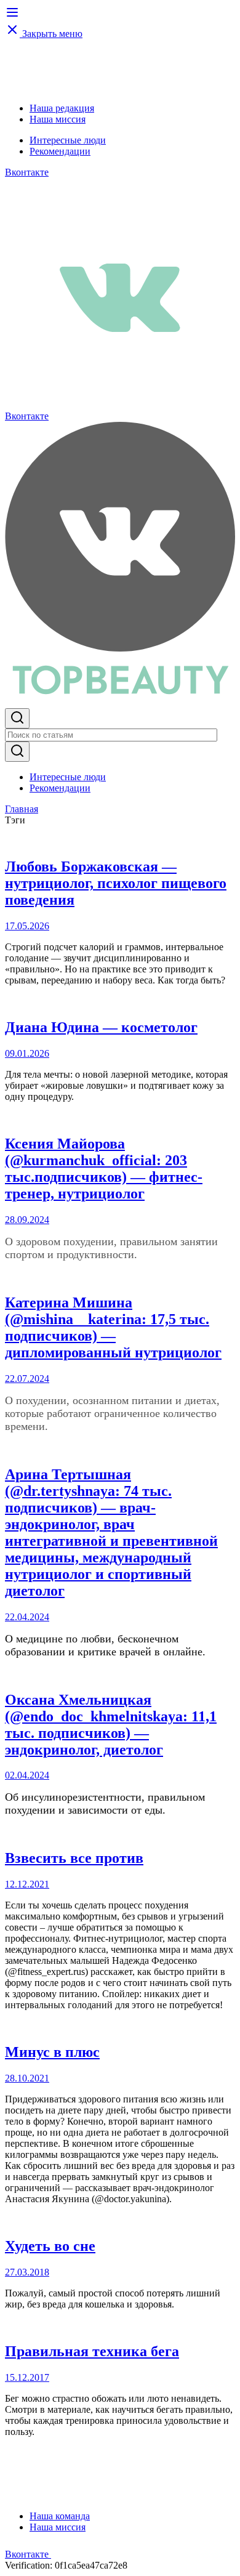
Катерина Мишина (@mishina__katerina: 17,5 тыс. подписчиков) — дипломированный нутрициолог (113, 1327)
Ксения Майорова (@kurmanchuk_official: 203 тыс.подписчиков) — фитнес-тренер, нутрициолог (104, 1169)
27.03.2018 (27, 2272)
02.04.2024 (27, 1775)
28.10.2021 (27, 2078)
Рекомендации (60, 151)
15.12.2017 (27, 2377)
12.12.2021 (27, 1884)
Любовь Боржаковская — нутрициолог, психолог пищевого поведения (116, 883)
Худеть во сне (50, 2246)
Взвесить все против (74, 1858)
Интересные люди (68, 140)
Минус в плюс (52, 2052)
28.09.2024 (27, 1220)
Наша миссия (58, 119)
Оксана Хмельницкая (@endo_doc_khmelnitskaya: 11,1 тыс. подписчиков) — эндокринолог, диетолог (111, 1725)
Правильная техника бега (92, 2351)
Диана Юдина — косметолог (101, 1027)
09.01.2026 (27, 1053)
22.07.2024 (27, 1379)
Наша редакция (62, 108)
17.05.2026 (27, 926)
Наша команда (60, 2516)
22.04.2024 (27, 1617)
